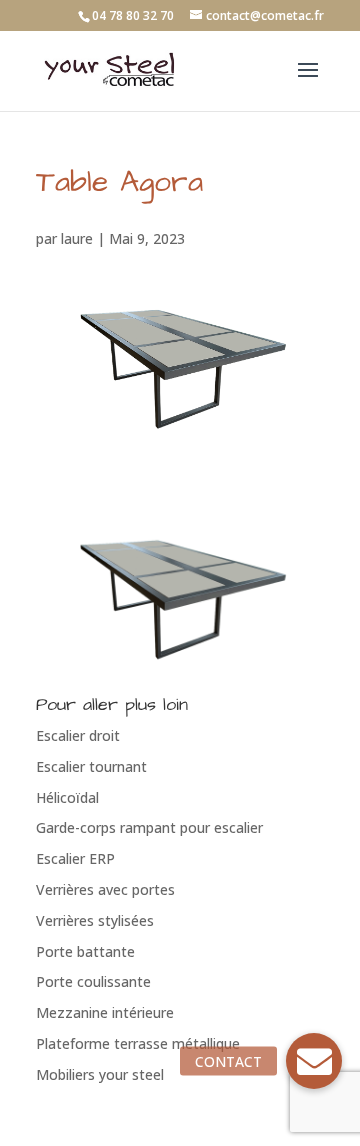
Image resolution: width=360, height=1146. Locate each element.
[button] (314, 1061)
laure (77, 238)
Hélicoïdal (67, 797)
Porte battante (85, 951)
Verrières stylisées (95, 920)
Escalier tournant (91, 766)
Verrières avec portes (105, 889)
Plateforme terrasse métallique (138, 1043)
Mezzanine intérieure (105, 1012)
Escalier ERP (75, 858)
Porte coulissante (93, 981)
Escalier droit (78, 735)
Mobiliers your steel (100, 1074)
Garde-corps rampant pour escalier (149, 827)
